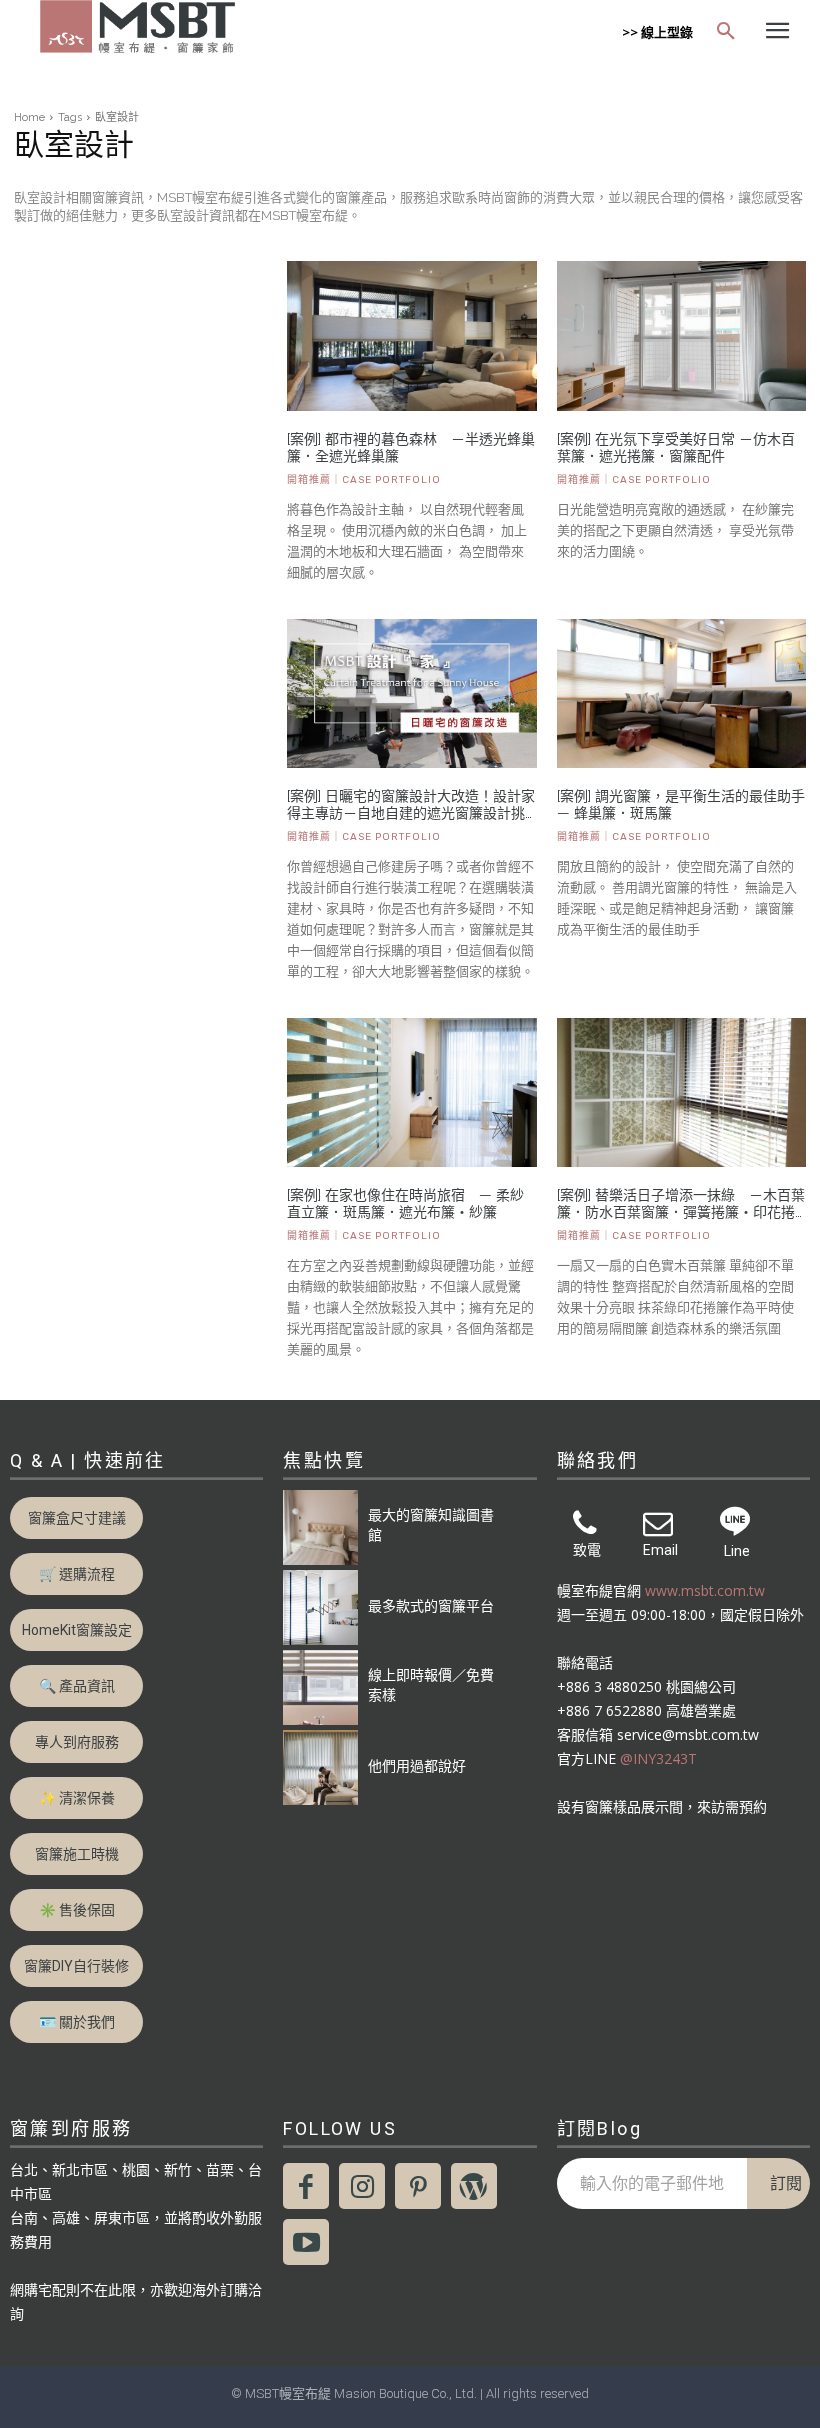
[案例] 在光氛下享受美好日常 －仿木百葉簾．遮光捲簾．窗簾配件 (676, 447)
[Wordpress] (474, 2186)
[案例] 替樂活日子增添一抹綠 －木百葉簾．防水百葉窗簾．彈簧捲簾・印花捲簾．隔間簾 (681, 1204)
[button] (726, 32)
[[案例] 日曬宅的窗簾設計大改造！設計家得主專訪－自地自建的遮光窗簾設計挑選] (411, 694)
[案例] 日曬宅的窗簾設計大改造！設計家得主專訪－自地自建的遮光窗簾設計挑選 (411, 805)
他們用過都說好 (417, 1765)
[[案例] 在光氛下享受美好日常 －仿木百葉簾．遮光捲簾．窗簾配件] (681, 336)
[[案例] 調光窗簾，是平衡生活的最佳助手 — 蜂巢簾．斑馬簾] (681, 694)
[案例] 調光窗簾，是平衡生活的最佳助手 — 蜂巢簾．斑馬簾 (681, 804)
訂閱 (786, 2183)
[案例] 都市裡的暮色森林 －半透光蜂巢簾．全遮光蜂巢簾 (411, 447)
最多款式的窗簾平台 (431, 1605)
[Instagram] (362, 2186)
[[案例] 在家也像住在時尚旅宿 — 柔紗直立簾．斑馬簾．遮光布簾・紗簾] (411, 1093)
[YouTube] (306, 2242)
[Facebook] (306, 2186)
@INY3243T (658, 1758)
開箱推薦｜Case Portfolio (364, 480)
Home (29, 117)
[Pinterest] (418, 2186)
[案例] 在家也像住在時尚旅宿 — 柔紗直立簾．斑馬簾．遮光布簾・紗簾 (405, 1203)
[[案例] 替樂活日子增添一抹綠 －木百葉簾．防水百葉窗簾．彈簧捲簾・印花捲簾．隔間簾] (681, 1093)
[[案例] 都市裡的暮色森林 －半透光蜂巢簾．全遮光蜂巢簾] (411, 336)
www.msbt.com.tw (705, 1590)
